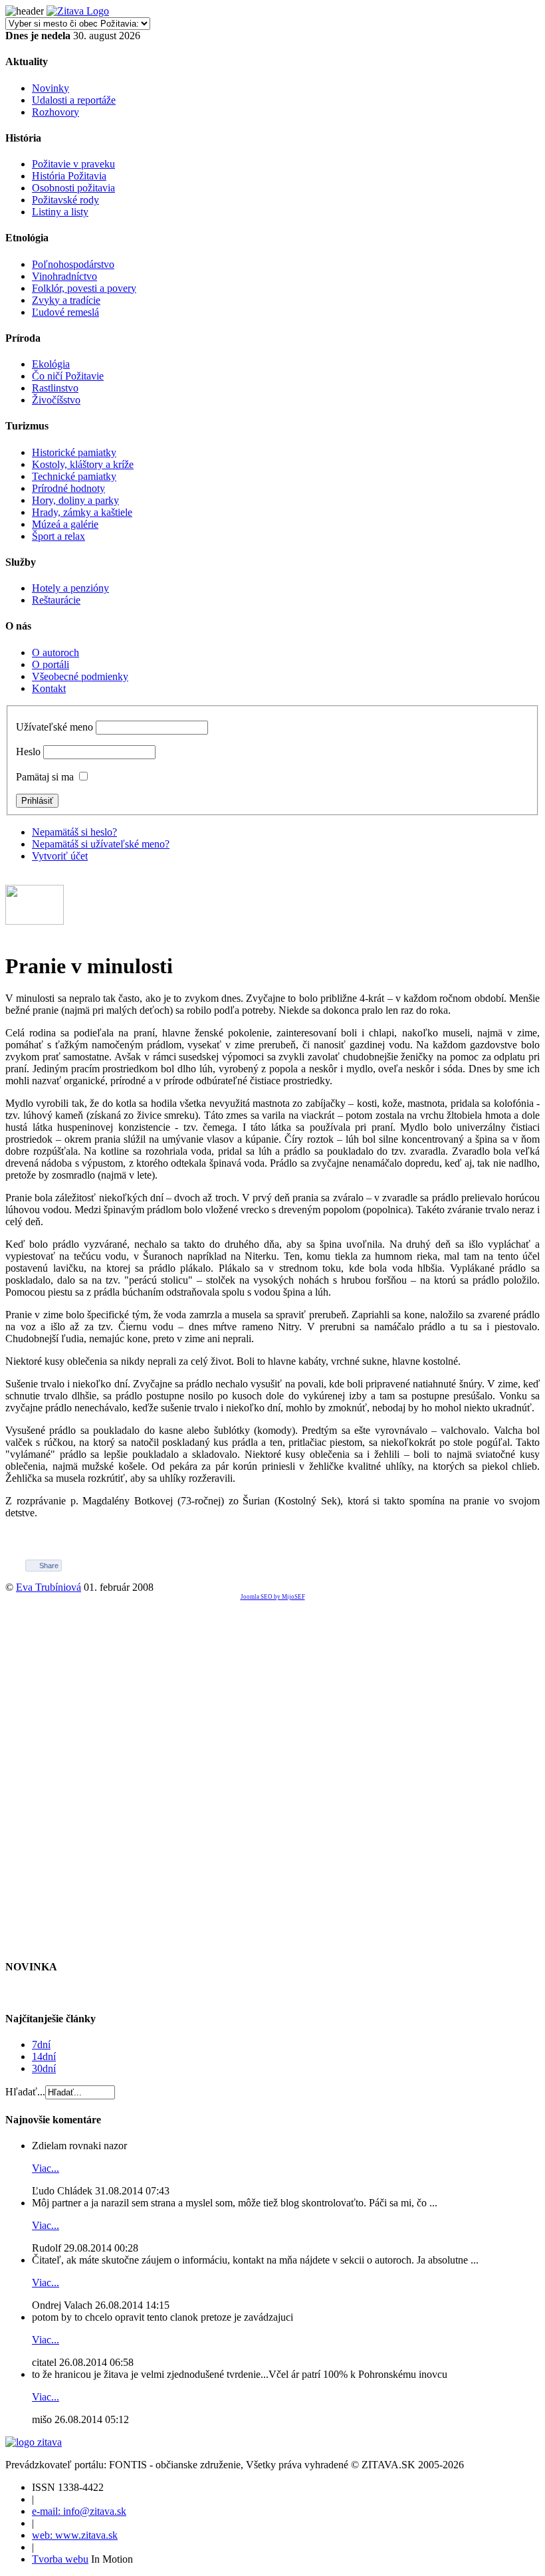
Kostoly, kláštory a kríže (83, 464)
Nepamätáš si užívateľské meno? (101, 844)
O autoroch (55, 652)
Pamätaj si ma (45, 777)
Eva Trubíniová (49, 1587)
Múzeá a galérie (65, 524)
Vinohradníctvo (64, 276)
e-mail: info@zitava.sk (79, 2511)
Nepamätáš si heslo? (74, 832)
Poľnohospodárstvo (73, 264)
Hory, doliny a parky (75, 500)
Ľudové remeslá (65, 312)
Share (49, 1566)
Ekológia (51, 364)
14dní (44, 2056)
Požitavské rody (65, 200)
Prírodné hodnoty (68, 488)
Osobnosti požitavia (73, 188)
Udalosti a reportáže (74, 100)
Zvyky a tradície (66, 300)
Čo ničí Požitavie (68, 376)
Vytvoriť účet (60, 856)
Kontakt (49, 688)
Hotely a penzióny (70, 588)
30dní (44, 2068)
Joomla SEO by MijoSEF (273, 1597)
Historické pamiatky (74, 452)
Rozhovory (55, 112)
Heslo (28, 752)
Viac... (46, 2168)
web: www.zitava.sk (75, 2535)
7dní (41, 2045)
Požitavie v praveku (73, 164)
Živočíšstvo (56, 400)
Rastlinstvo (55, 388)
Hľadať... (25, 2092)
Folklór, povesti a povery (84, 288)
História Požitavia (69, 176)
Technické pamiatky (74, 476)
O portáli (51, 664)
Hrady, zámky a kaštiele (82, 512)
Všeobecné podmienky (80, 676)
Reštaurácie (56, 600)
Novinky (51, 88)
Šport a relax (58, 536)
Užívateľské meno (54, 727)
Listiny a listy (60, 212)
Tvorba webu (60, 2559)
